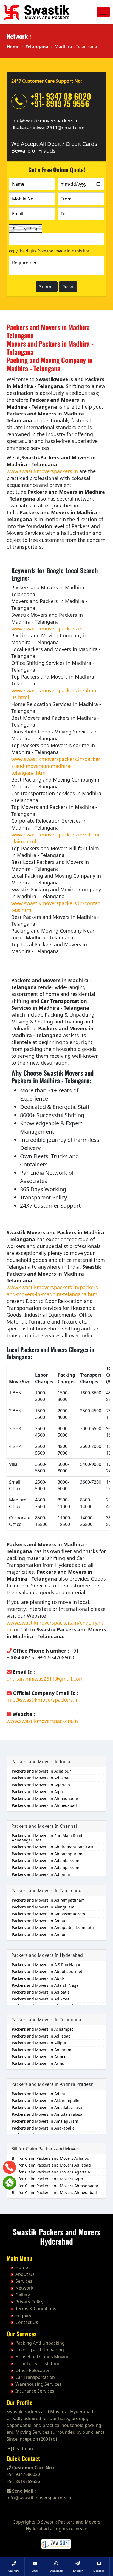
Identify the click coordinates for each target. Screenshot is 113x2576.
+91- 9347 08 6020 (61, 96)
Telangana (37, 47)
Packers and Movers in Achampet (42, 2029)
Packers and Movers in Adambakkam (46, 1861)
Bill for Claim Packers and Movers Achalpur (51, 2158)
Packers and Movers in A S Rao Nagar (46, 1965)
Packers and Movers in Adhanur (41, 1874)
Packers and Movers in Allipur (39, 2043)
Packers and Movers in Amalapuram (45, 2121)
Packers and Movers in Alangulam (43, 1907)
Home (13, 47)
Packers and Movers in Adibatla (41, 1992)
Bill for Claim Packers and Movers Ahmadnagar (55, 2186)
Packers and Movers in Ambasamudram (48, 1914)
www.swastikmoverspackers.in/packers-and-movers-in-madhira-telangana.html (56, 766)
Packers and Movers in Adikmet (41, 1999)
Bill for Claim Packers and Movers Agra (47, 2179)
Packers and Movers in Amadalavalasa (47, 2107)
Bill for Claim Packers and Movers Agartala (51, 2172)
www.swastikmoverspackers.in (42, 471)
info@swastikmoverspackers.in (45, 120)
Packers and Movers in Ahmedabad (44, 1805)
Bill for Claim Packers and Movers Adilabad (51, 2165)
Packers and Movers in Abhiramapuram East (53, 1847)
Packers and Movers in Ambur (39, 1921)
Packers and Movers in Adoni (38, 2094)
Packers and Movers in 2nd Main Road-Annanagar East (48, 1838)
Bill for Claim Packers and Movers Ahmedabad (54, 2193)
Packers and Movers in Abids (38, 1978)
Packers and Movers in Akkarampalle (46, 2101)
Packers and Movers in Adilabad (41, 1778)
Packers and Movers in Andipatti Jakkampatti (53, 1928)
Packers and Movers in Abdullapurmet (47, 1971)
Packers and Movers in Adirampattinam (48, 1900)
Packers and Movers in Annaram (42, 2050)
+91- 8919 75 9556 (60, 103)
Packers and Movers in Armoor (40, 2057)
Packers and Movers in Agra (37, 1792)
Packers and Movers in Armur (39, 2063)
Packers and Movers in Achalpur (41, 1771)
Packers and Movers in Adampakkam (46, 1867)
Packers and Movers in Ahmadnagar (45, 1798)
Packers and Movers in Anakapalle (43, 2128)
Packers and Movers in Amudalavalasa (47, 2114)
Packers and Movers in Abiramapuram (47, 1854)
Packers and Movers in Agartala (41, 1785)
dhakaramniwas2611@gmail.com (48, 128)
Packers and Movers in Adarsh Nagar (46, 1985)
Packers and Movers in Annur (39, 1934)
